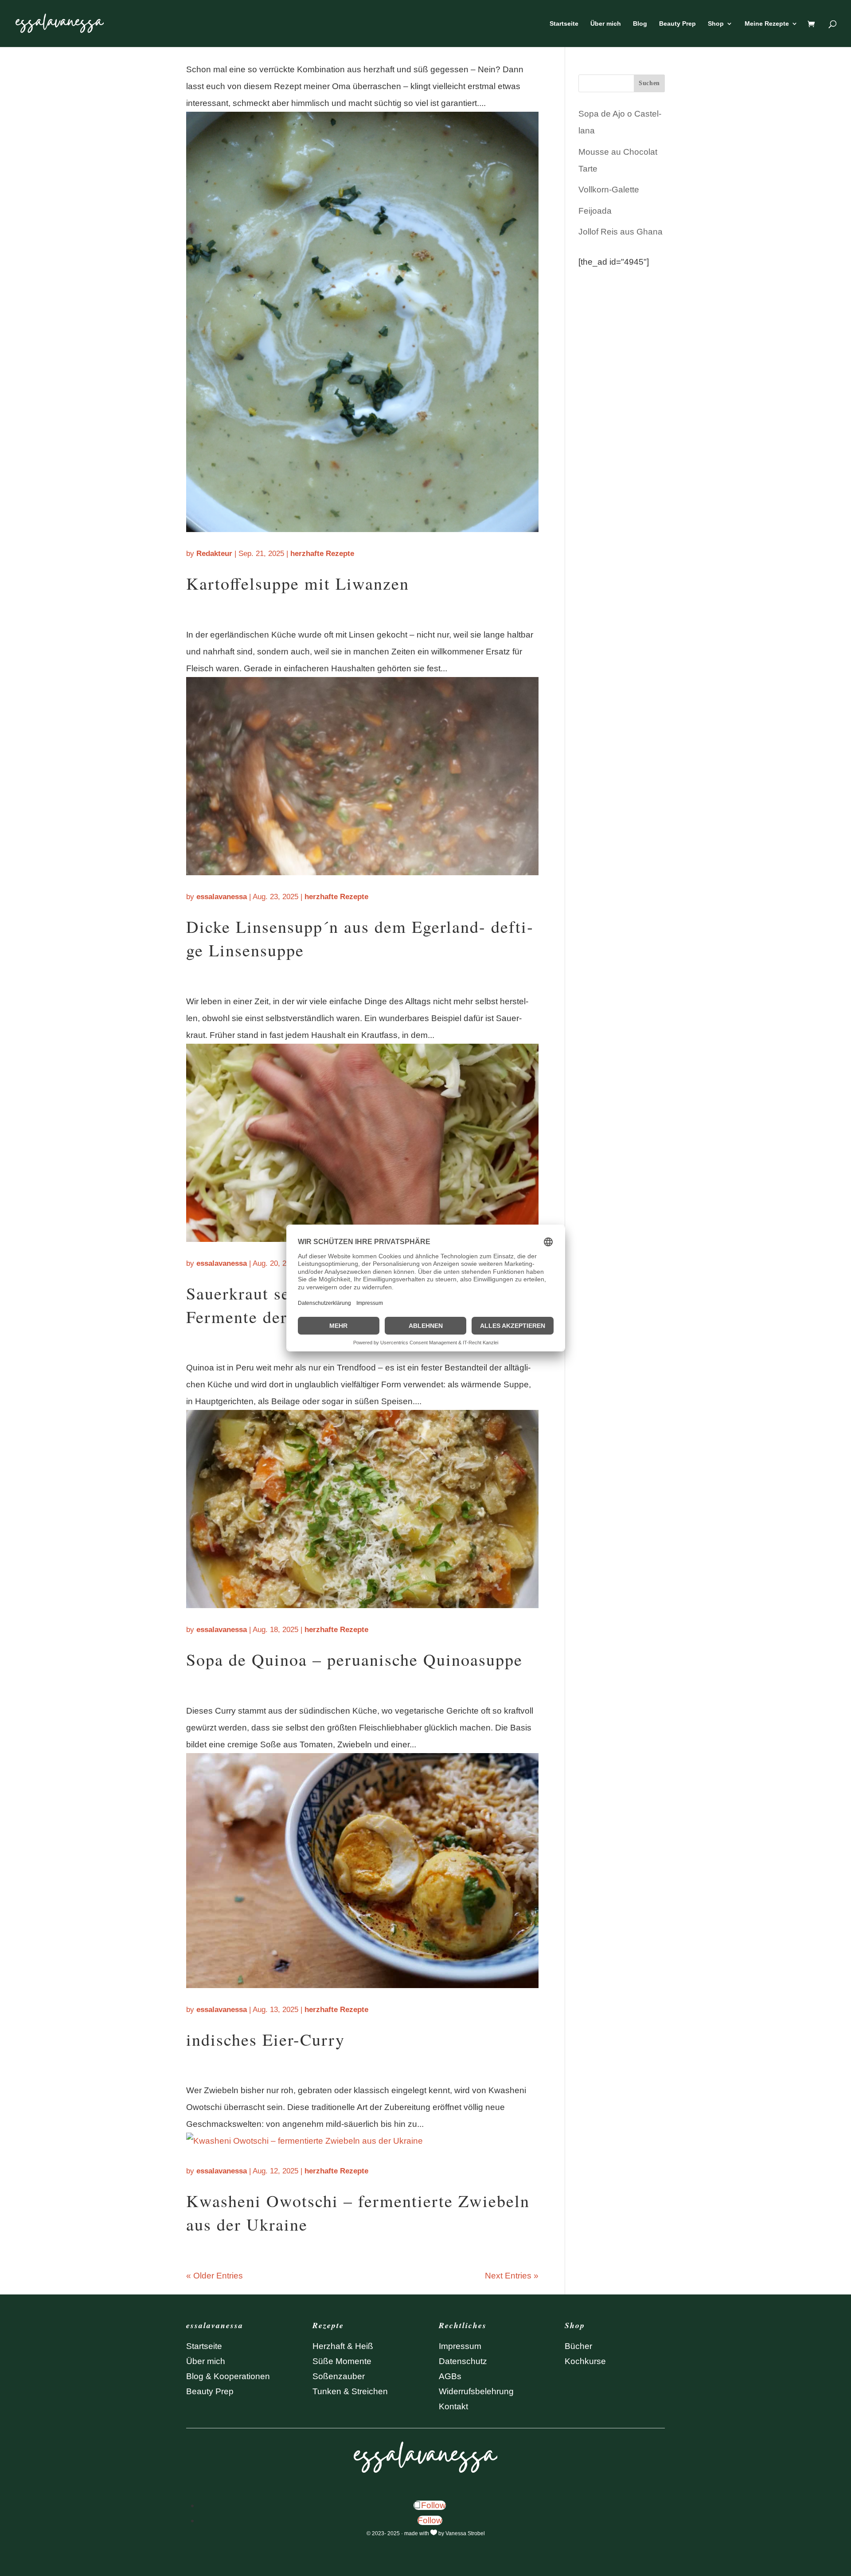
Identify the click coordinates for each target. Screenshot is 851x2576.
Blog (640, 24)
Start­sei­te (564, 24)
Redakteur (214, 554)
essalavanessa (222, 897)
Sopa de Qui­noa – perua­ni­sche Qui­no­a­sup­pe (354, 1659)
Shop (716, 24)
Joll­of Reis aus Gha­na (621, 232)
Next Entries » (512, 2276)
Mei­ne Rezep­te (767, 24)
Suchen (649, 83)
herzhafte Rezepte (322, 554)
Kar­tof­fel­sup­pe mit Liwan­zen (298, 583)
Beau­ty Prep (677, 24)
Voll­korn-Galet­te (609, 190)
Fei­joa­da (595, 211)
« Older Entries (215, 2276)
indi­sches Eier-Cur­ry (265, 2039)
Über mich (606, 24)
